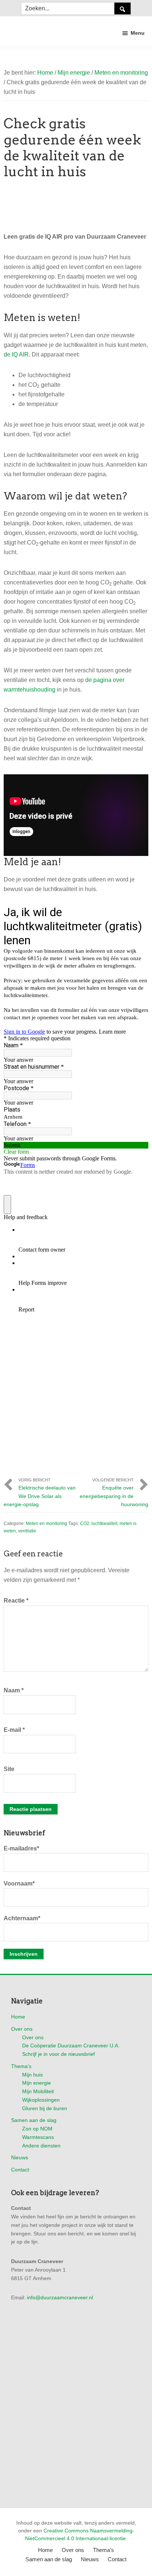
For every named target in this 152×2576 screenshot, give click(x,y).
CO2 (85, 1524)
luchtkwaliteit (104, 1524)
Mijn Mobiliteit (38, 2091)
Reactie (16, 1601)
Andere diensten (41, 2146)
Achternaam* (22, 1918)
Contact (20, 2170)
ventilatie (27, 1531)
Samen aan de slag (34, 2120)
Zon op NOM (37, 2129)
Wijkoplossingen (41, 2100)
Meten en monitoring (46, 1524)
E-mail (14, 1730)
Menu (138, 33)
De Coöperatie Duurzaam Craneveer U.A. (71, 2046)
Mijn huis (32, 2075)
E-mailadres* (21, 1848)
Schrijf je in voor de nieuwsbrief (58, 2054)
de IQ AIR (16, 354)
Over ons (22, 2029)
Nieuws (20, 2157)
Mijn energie (37, 2083)
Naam (14, 1690)
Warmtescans (38, 2137)
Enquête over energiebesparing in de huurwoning (114, 1496)
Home (18, 2017)
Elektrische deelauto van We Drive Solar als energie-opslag (40, 1496)
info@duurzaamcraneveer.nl (60, 2297)
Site (9, 1769)
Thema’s (21, 2066)
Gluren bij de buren (45, 2108)
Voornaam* (19, 1884)
